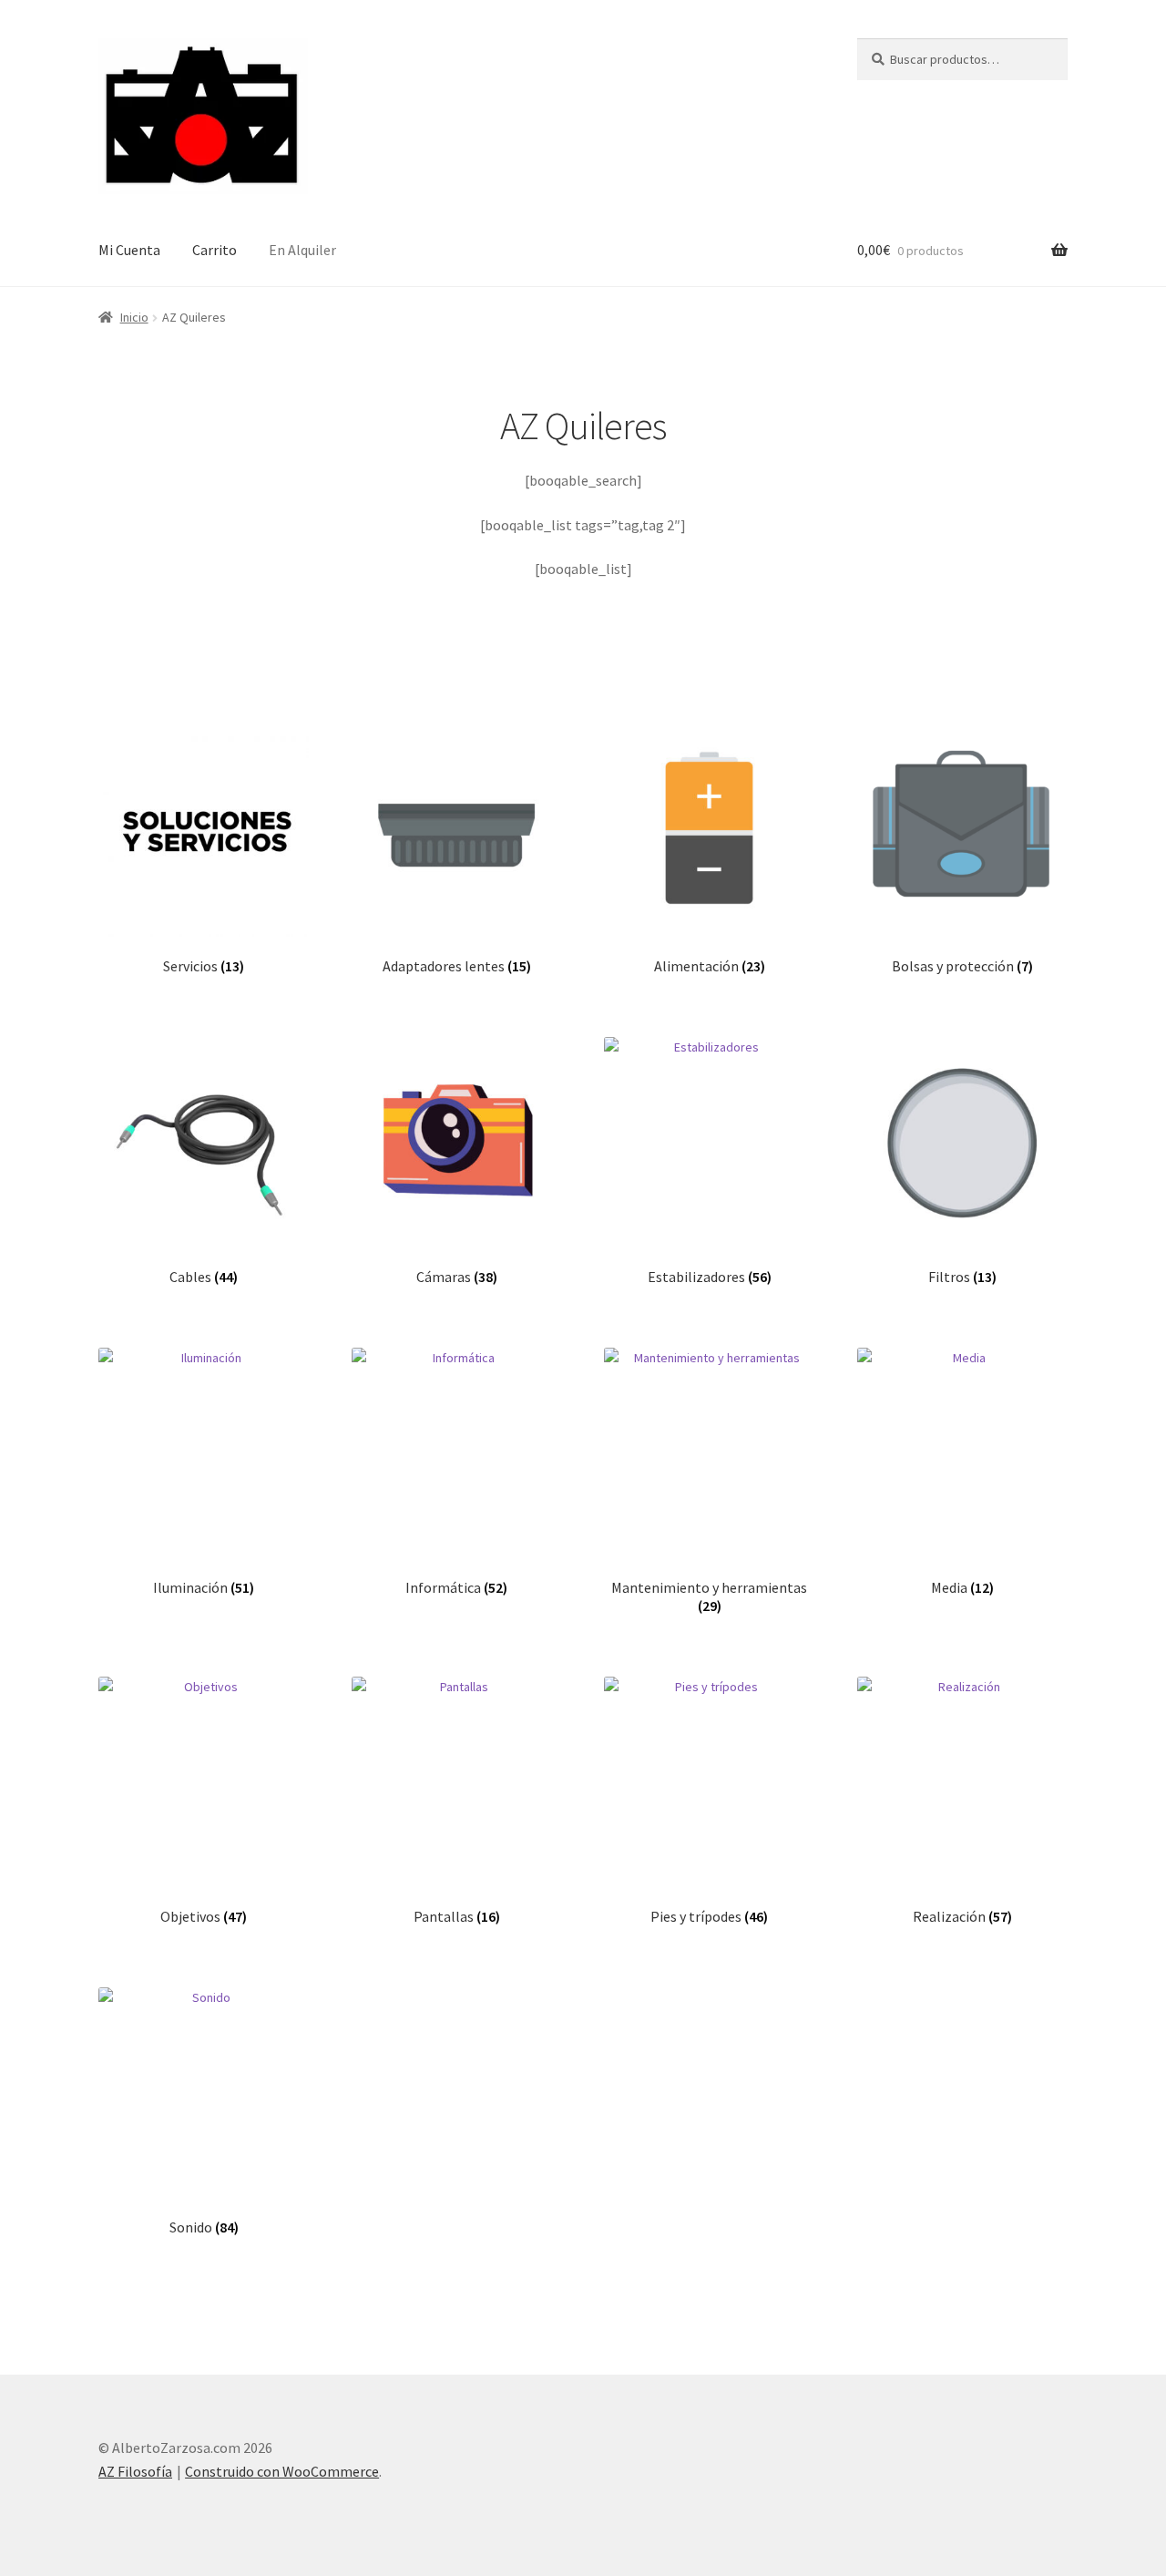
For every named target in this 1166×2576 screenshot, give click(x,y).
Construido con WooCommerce (282, 2471)
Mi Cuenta (129, 250)
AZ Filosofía (135, 2471)
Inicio (134, 317)
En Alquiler (302, 250)
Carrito (215, 250)
